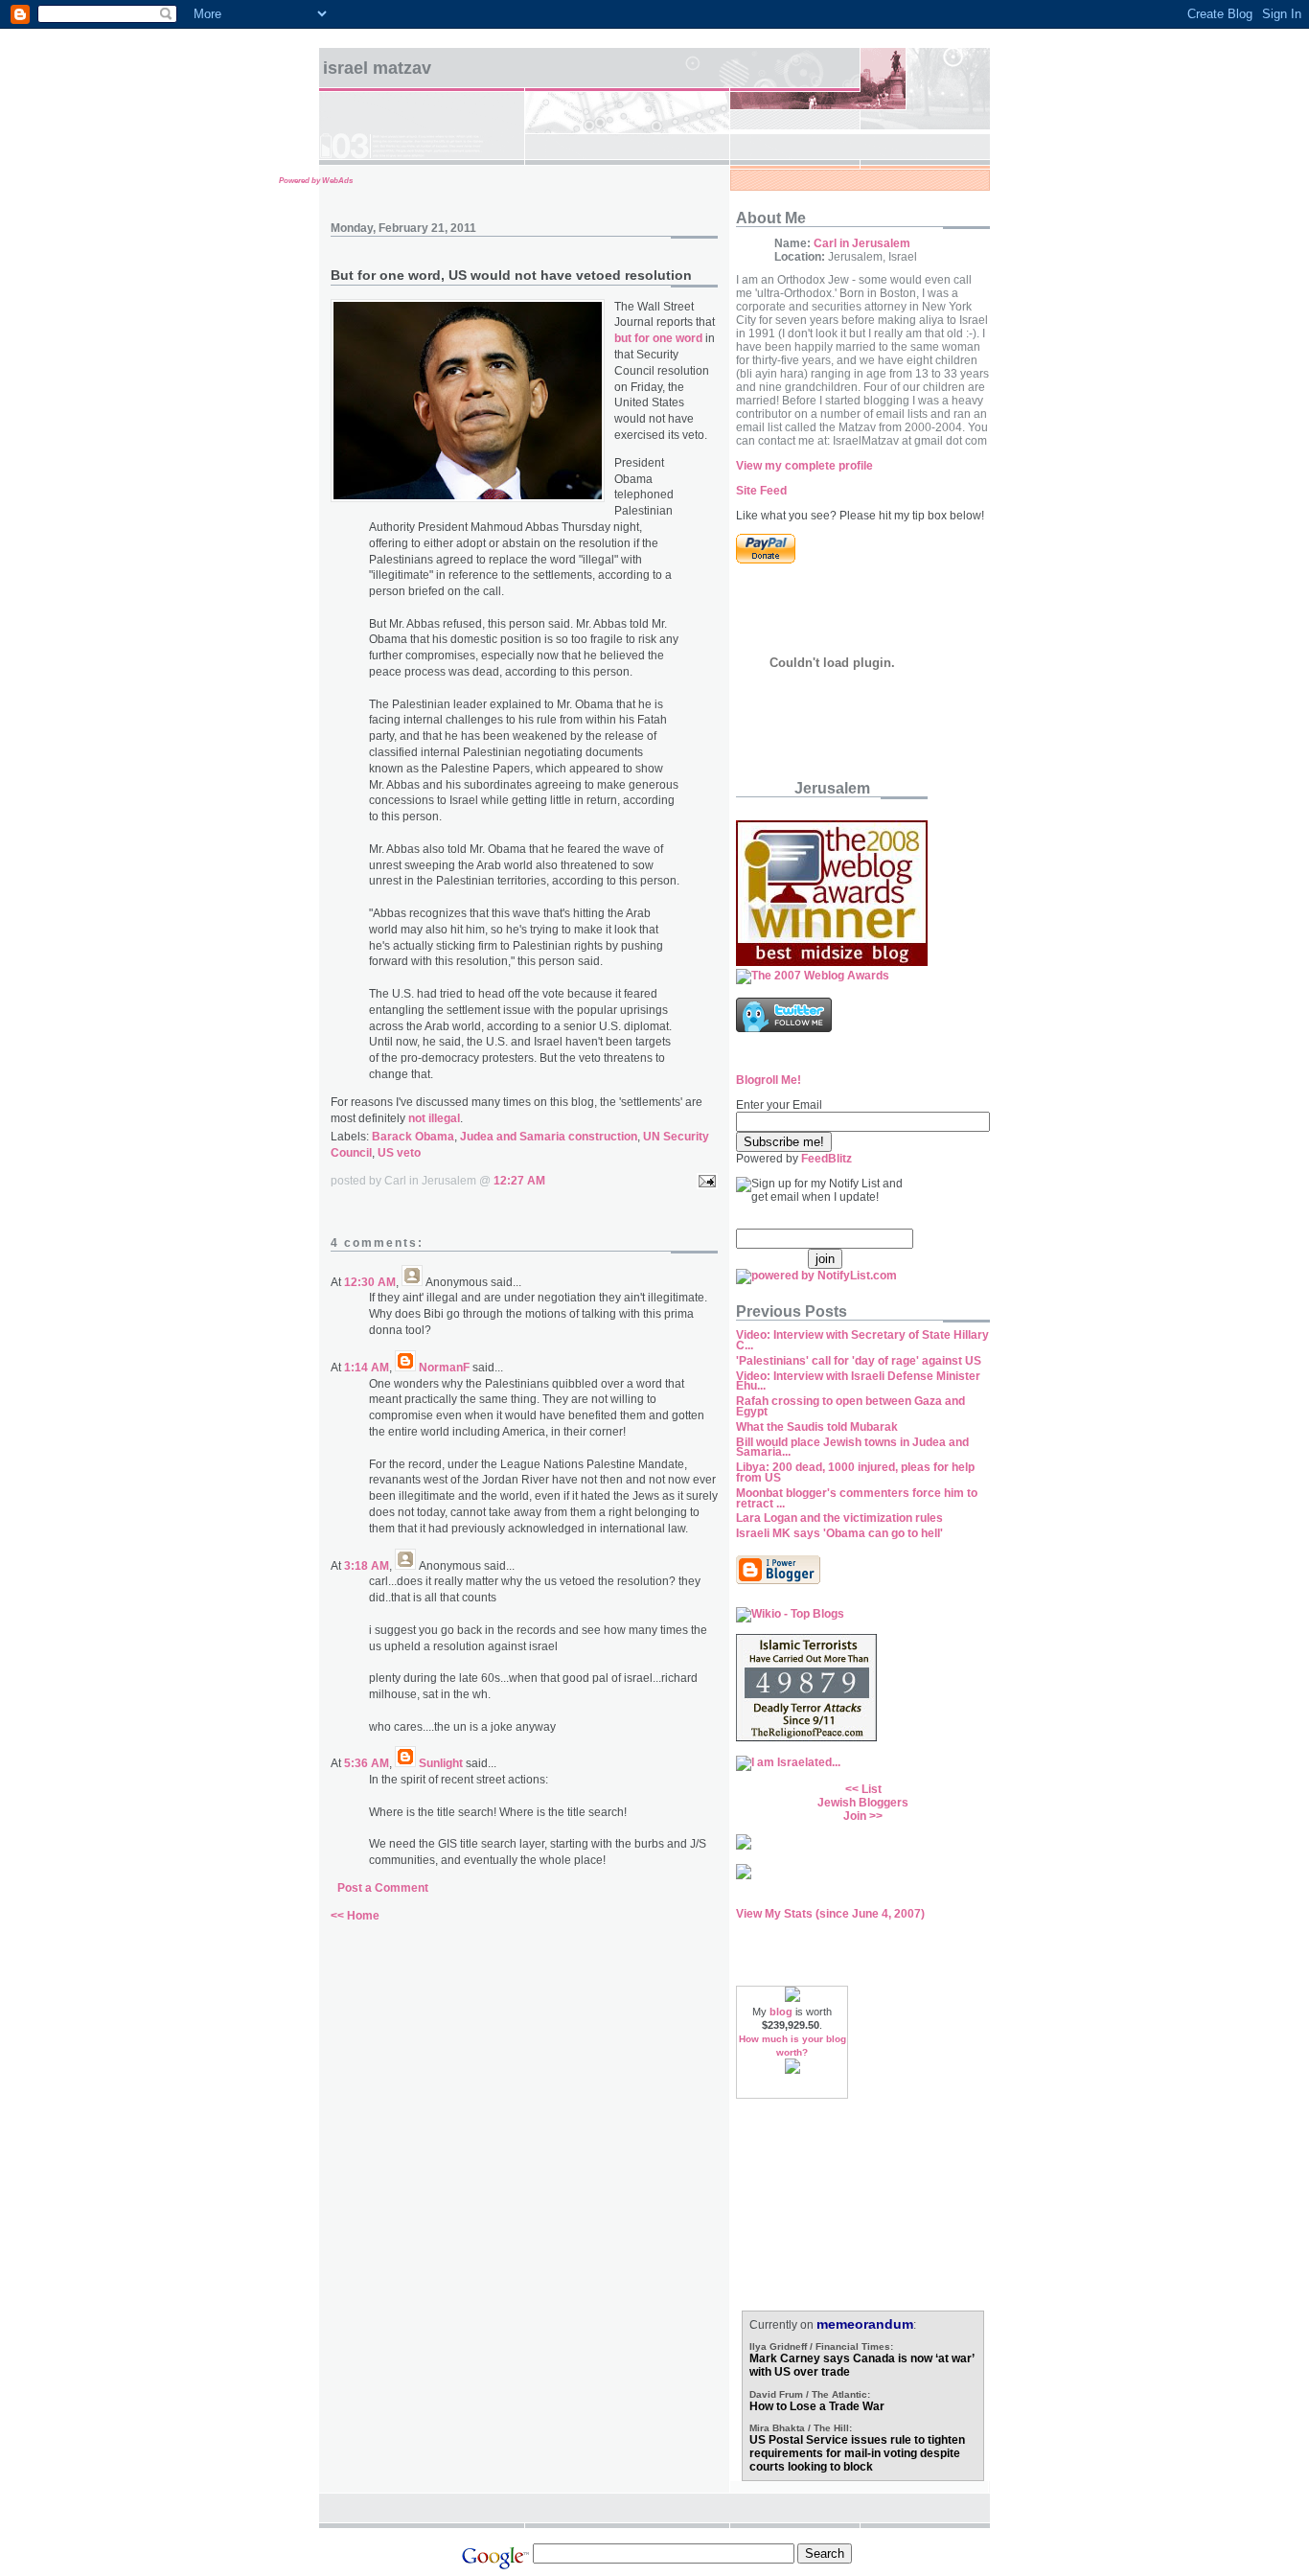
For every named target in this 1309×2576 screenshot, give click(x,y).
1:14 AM (367, 1368)
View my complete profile (804, 466)
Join (855, 1816)
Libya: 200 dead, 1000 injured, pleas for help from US (855, 1472)
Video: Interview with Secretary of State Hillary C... (862, 1340)
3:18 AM (367, 1566)
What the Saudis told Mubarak (817, 1427)
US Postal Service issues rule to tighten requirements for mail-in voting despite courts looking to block (857, 2453)
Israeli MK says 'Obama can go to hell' (839, 1533)
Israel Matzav (377, 68)
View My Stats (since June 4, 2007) (830, 1914)
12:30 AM (370, 1282)
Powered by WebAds (316, 181)
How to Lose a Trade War (817, 2406)
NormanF (444, 1368)
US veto (399, 1153)
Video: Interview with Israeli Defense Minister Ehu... (858, 1381)
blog (781, 2012)
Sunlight (441, 1763)
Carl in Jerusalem (862, 243)
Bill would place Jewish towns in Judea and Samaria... (852, 1448)
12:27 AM (519, 1181)
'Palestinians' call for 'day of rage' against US (859, 1361)
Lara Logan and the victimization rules (839, 1518)
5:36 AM (367, 1763)
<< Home (355, 1916)
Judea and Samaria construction (549, 1137)
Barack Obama (413, 1137)
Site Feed (761, 491)
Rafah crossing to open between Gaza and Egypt (850, 1406)
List (872, 1789)
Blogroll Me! (769, 1080)
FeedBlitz (827, 1159)
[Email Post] (704, 1181)
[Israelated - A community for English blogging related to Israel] (788, 1762)
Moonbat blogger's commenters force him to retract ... (857, 1498)
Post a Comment (383, 1888)
